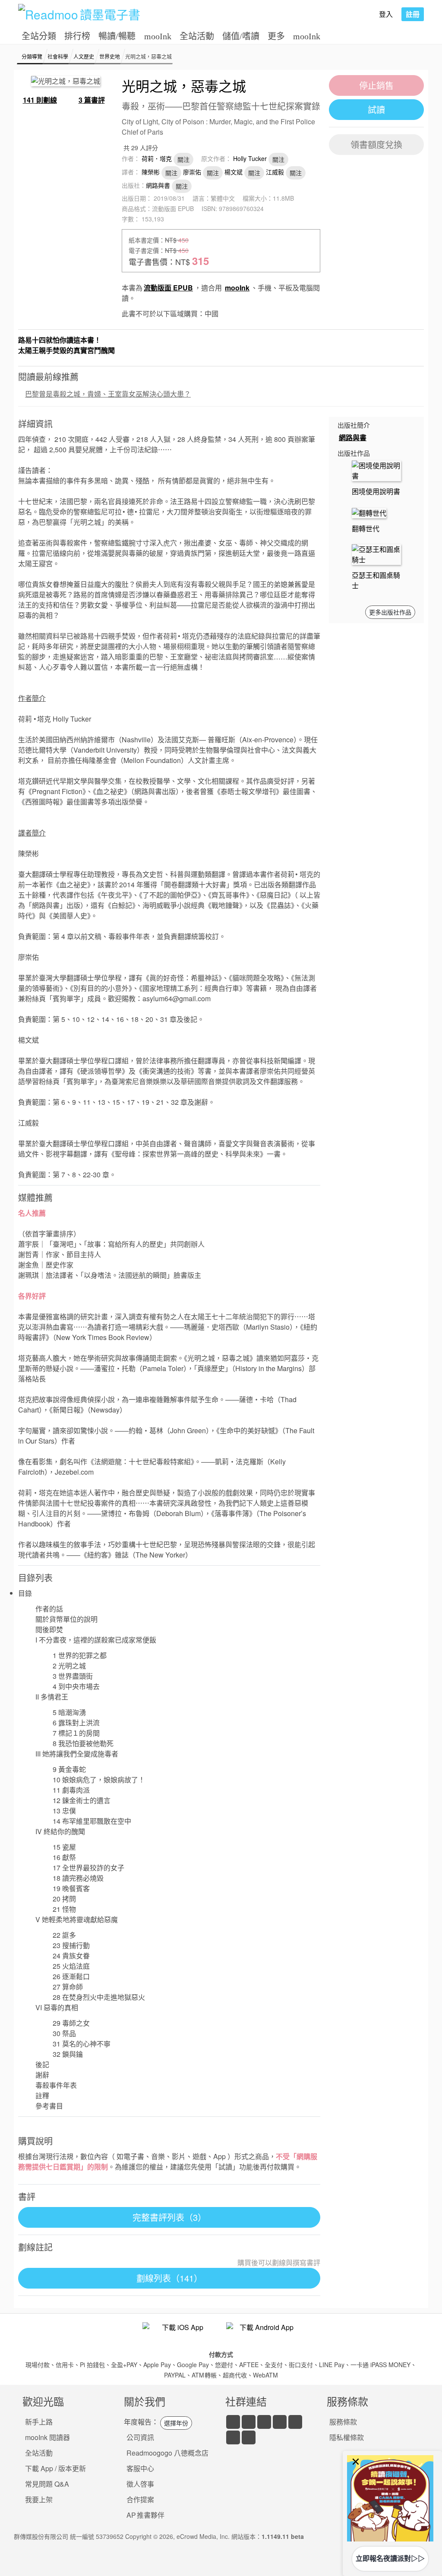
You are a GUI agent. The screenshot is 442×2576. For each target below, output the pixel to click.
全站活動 (197, 36)
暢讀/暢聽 (117, 36)
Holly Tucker (250, 158)
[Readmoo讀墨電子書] (79, 14)
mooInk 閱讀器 (47, 2437)
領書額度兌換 (376, 144)
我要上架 (39, 2499)
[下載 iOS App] (179, 2333)
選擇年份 (176, 2423)
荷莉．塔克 (157, 158)
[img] (390, 2498)
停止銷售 (376, 85)
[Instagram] (295, 2422)
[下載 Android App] (263, 2333)
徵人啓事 (140, 2484)
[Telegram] (233, 2437)
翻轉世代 (366, 528)
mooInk (158, 36)
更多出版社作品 (390, 612)
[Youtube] (280, 2422)
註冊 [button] (413, 14)
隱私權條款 (347, 2437)
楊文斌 (234, 172)
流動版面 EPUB (168, 288)
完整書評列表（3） (169, 2217)
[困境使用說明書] (376, 470)
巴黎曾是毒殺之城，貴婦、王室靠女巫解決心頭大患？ (108, 394)
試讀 (376, 109)
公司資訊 (140, 2437)
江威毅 (275, 172)
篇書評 (92, 100)
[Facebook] (233, 2422)
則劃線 (40, 100)
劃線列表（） (169, 2278)
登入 (386, 14)
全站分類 (39, 36)
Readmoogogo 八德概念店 (167, 2453)
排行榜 (77, 36)
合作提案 (140, 2499)
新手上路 (39, 2422)
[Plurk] (249, 2437)
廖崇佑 (192, 172)
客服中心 (140, 2468)
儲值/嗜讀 (241, 36)
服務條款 (343, 2422)
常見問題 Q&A (47, 2484)
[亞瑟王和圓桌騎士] (376, 553)
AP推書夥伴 (145, 2515)
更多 (276, 36)
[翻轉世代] (369, 512)
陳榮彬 (151, 172)
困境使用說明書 (376, 491)
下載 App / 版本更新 (55, 2468)
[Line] (249, 2422)
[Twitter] (264, 2422)
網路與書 (158, 185)
